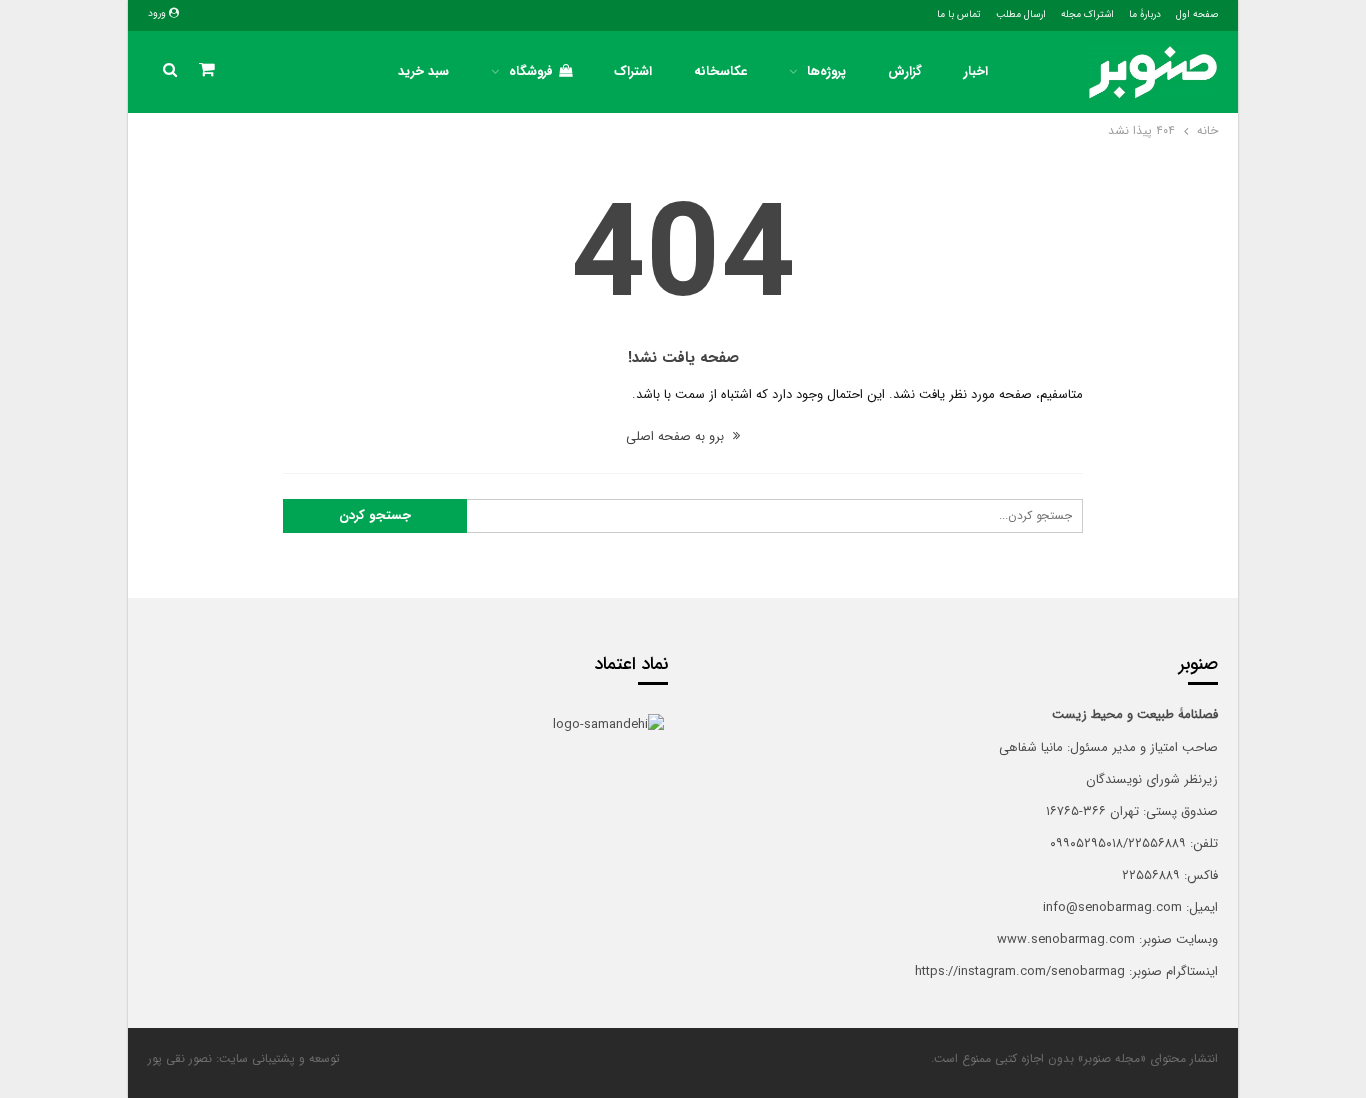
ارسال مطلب (1021, 14)
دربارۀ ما (1145, 14)
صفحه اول (1197, 14)
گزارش (905, 71)
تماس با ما (959, 14)
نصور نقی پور (180, 1058)
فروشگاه (531, 71)
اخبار (976, 71)
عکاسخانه (720, 71)
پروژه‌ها (826, 71)
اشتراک (633, 71)
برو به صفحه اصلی (677, 436)
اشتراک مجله (1087, 14)
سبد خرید (423, 71)
